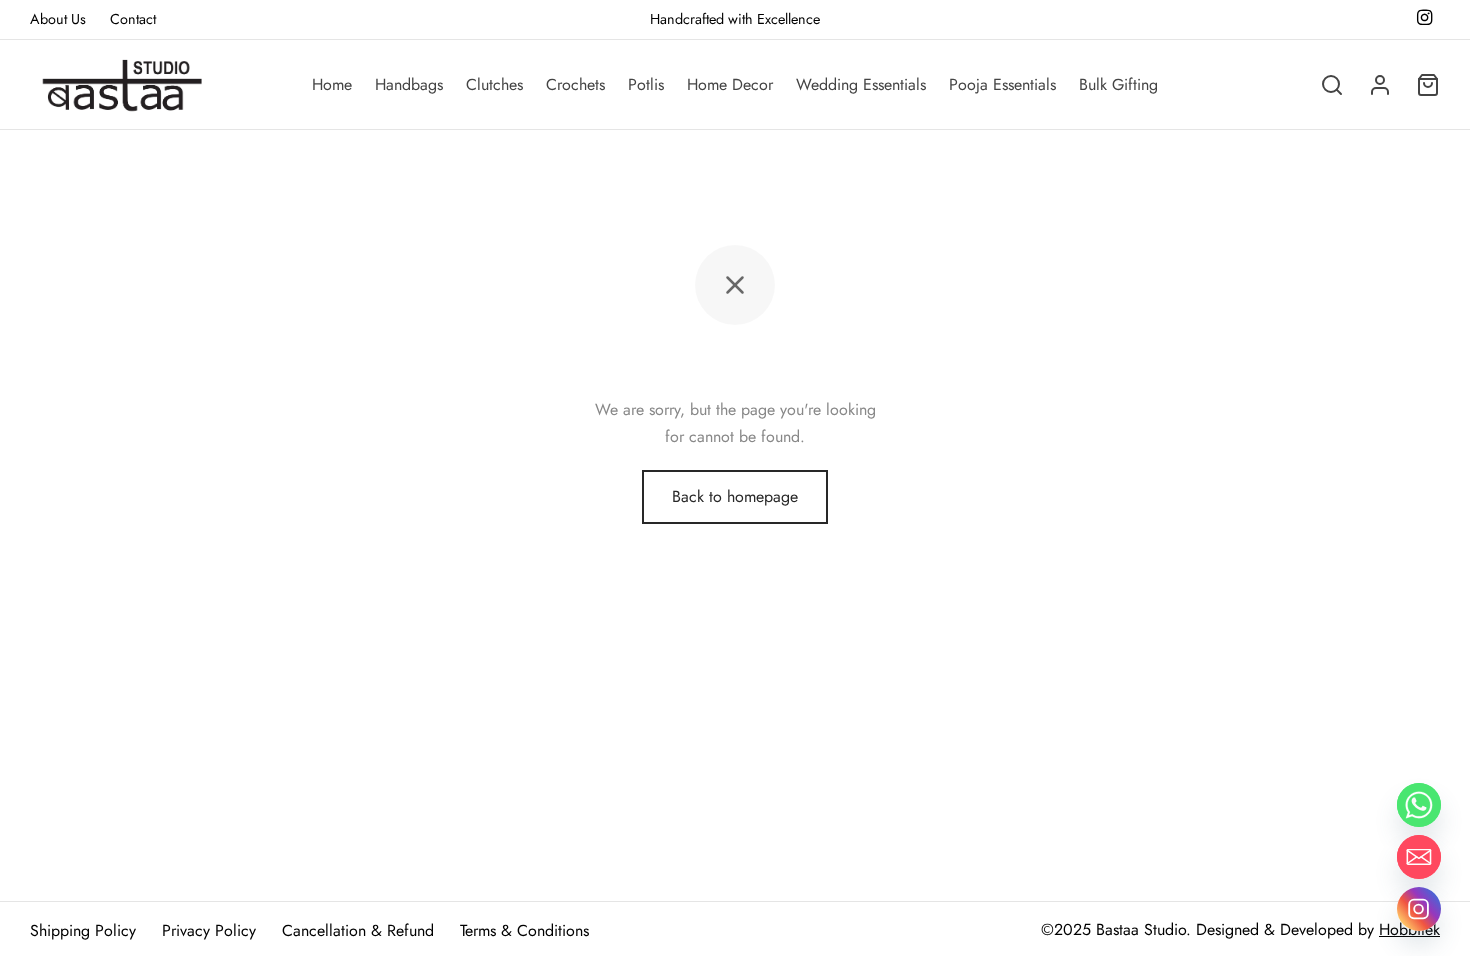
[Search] (1332, 85)
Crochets (575, 84)
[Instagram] (1419, 909)
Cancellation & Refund (358, 930)
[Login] (1380, 85)
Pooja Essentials (1002, 84)
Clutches (494, 84)
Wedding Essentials (861, 84)
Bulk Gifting (1118, 84)
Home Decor (730, 84)
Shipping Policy (83, 930)
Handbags (409, 84)
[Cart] (1428, 85)
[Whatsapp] (1419, 805)
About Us (58, 19)
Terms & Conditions (524, 930)
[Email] (1419, 857)
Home (332, 84)
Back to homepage (735, 496)
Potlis (646, 84)
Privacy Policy (209, 930)
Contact (133, 19)
